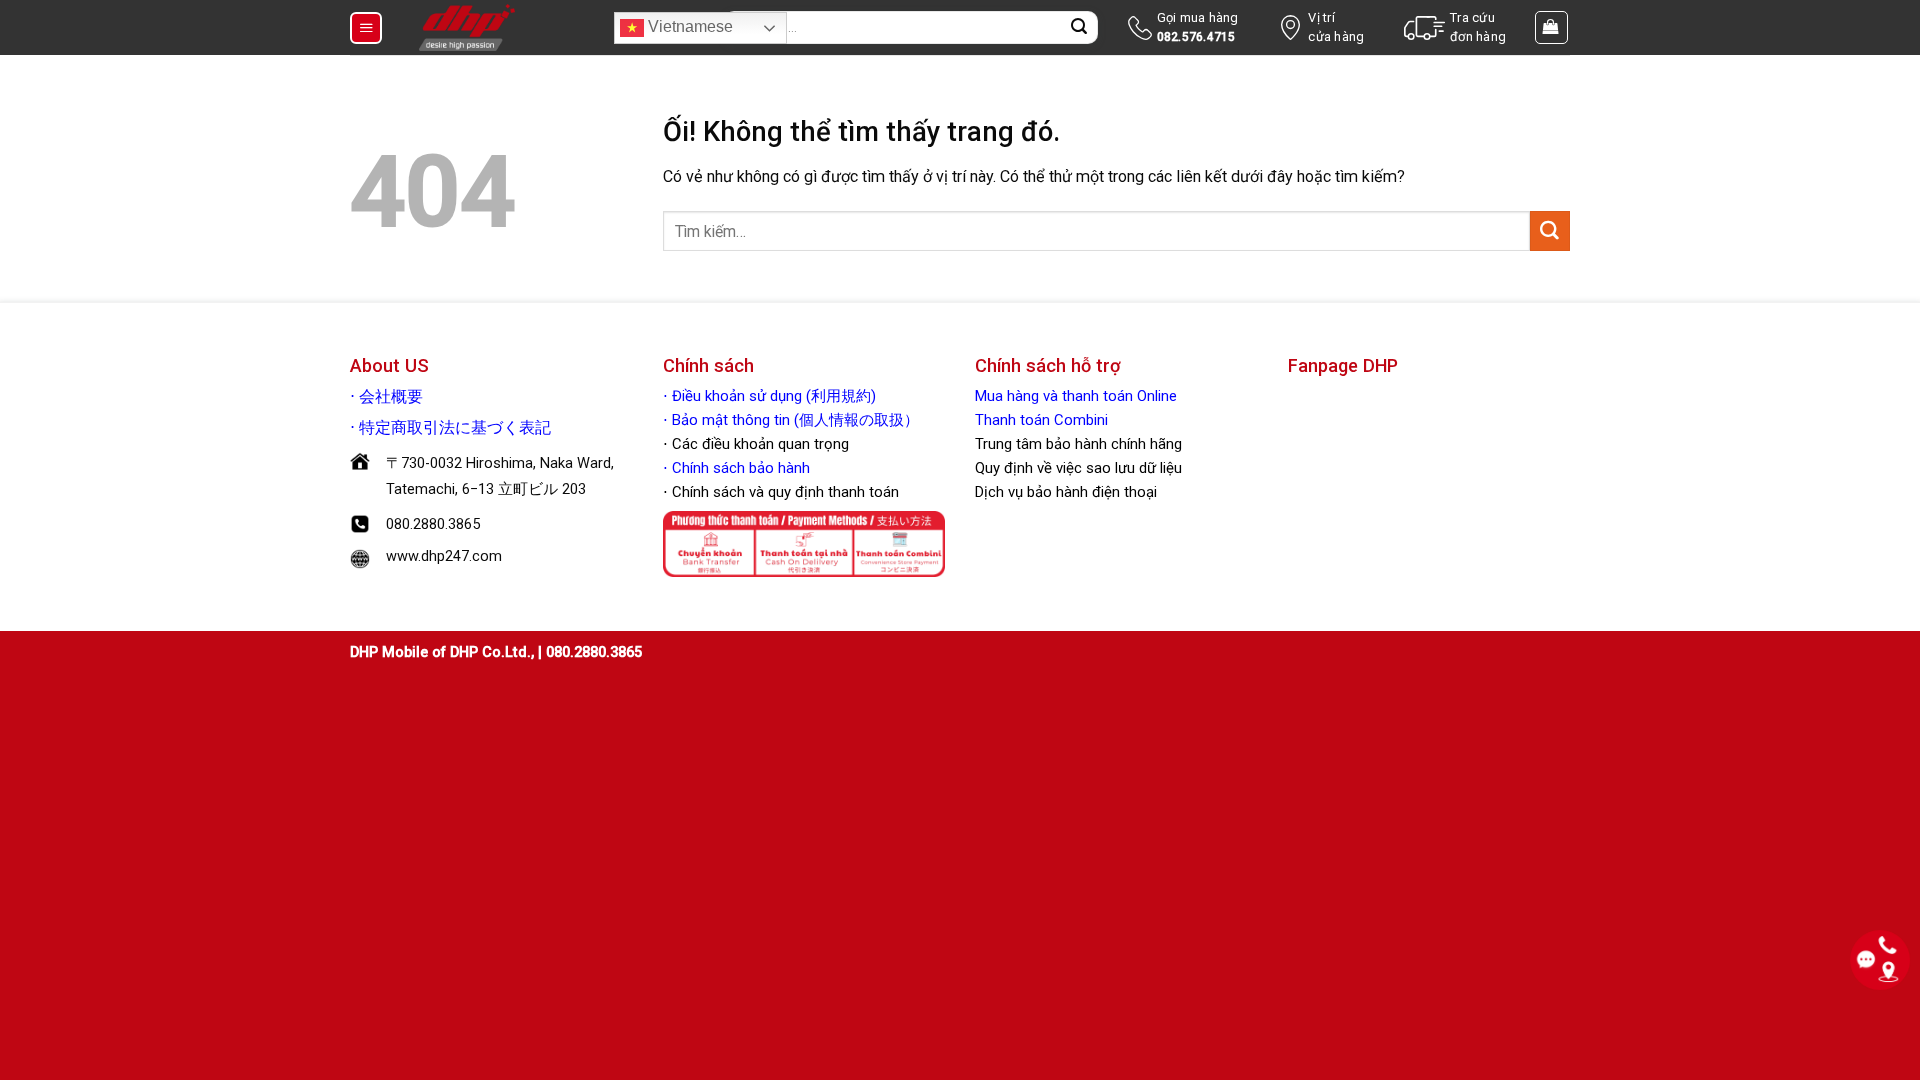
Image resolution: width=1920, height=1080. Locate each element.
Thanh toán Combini (1041, 420)
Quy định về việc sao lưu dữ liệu (1078, 468)
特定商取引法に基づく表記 (455, 428)
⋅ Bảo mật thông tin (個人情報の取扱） (791, 420)
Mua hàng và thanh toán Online (1076, 396)
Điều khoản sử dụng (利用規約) (774, 396)
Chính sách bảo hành (739, 468)
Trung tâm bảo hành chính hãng (1078, 444)
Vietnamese (688, 26)
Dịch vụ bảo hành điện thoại (1066, 492)
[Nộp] (1079, 28)
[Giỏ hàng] (1552, 27)
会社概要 (391, 397)
